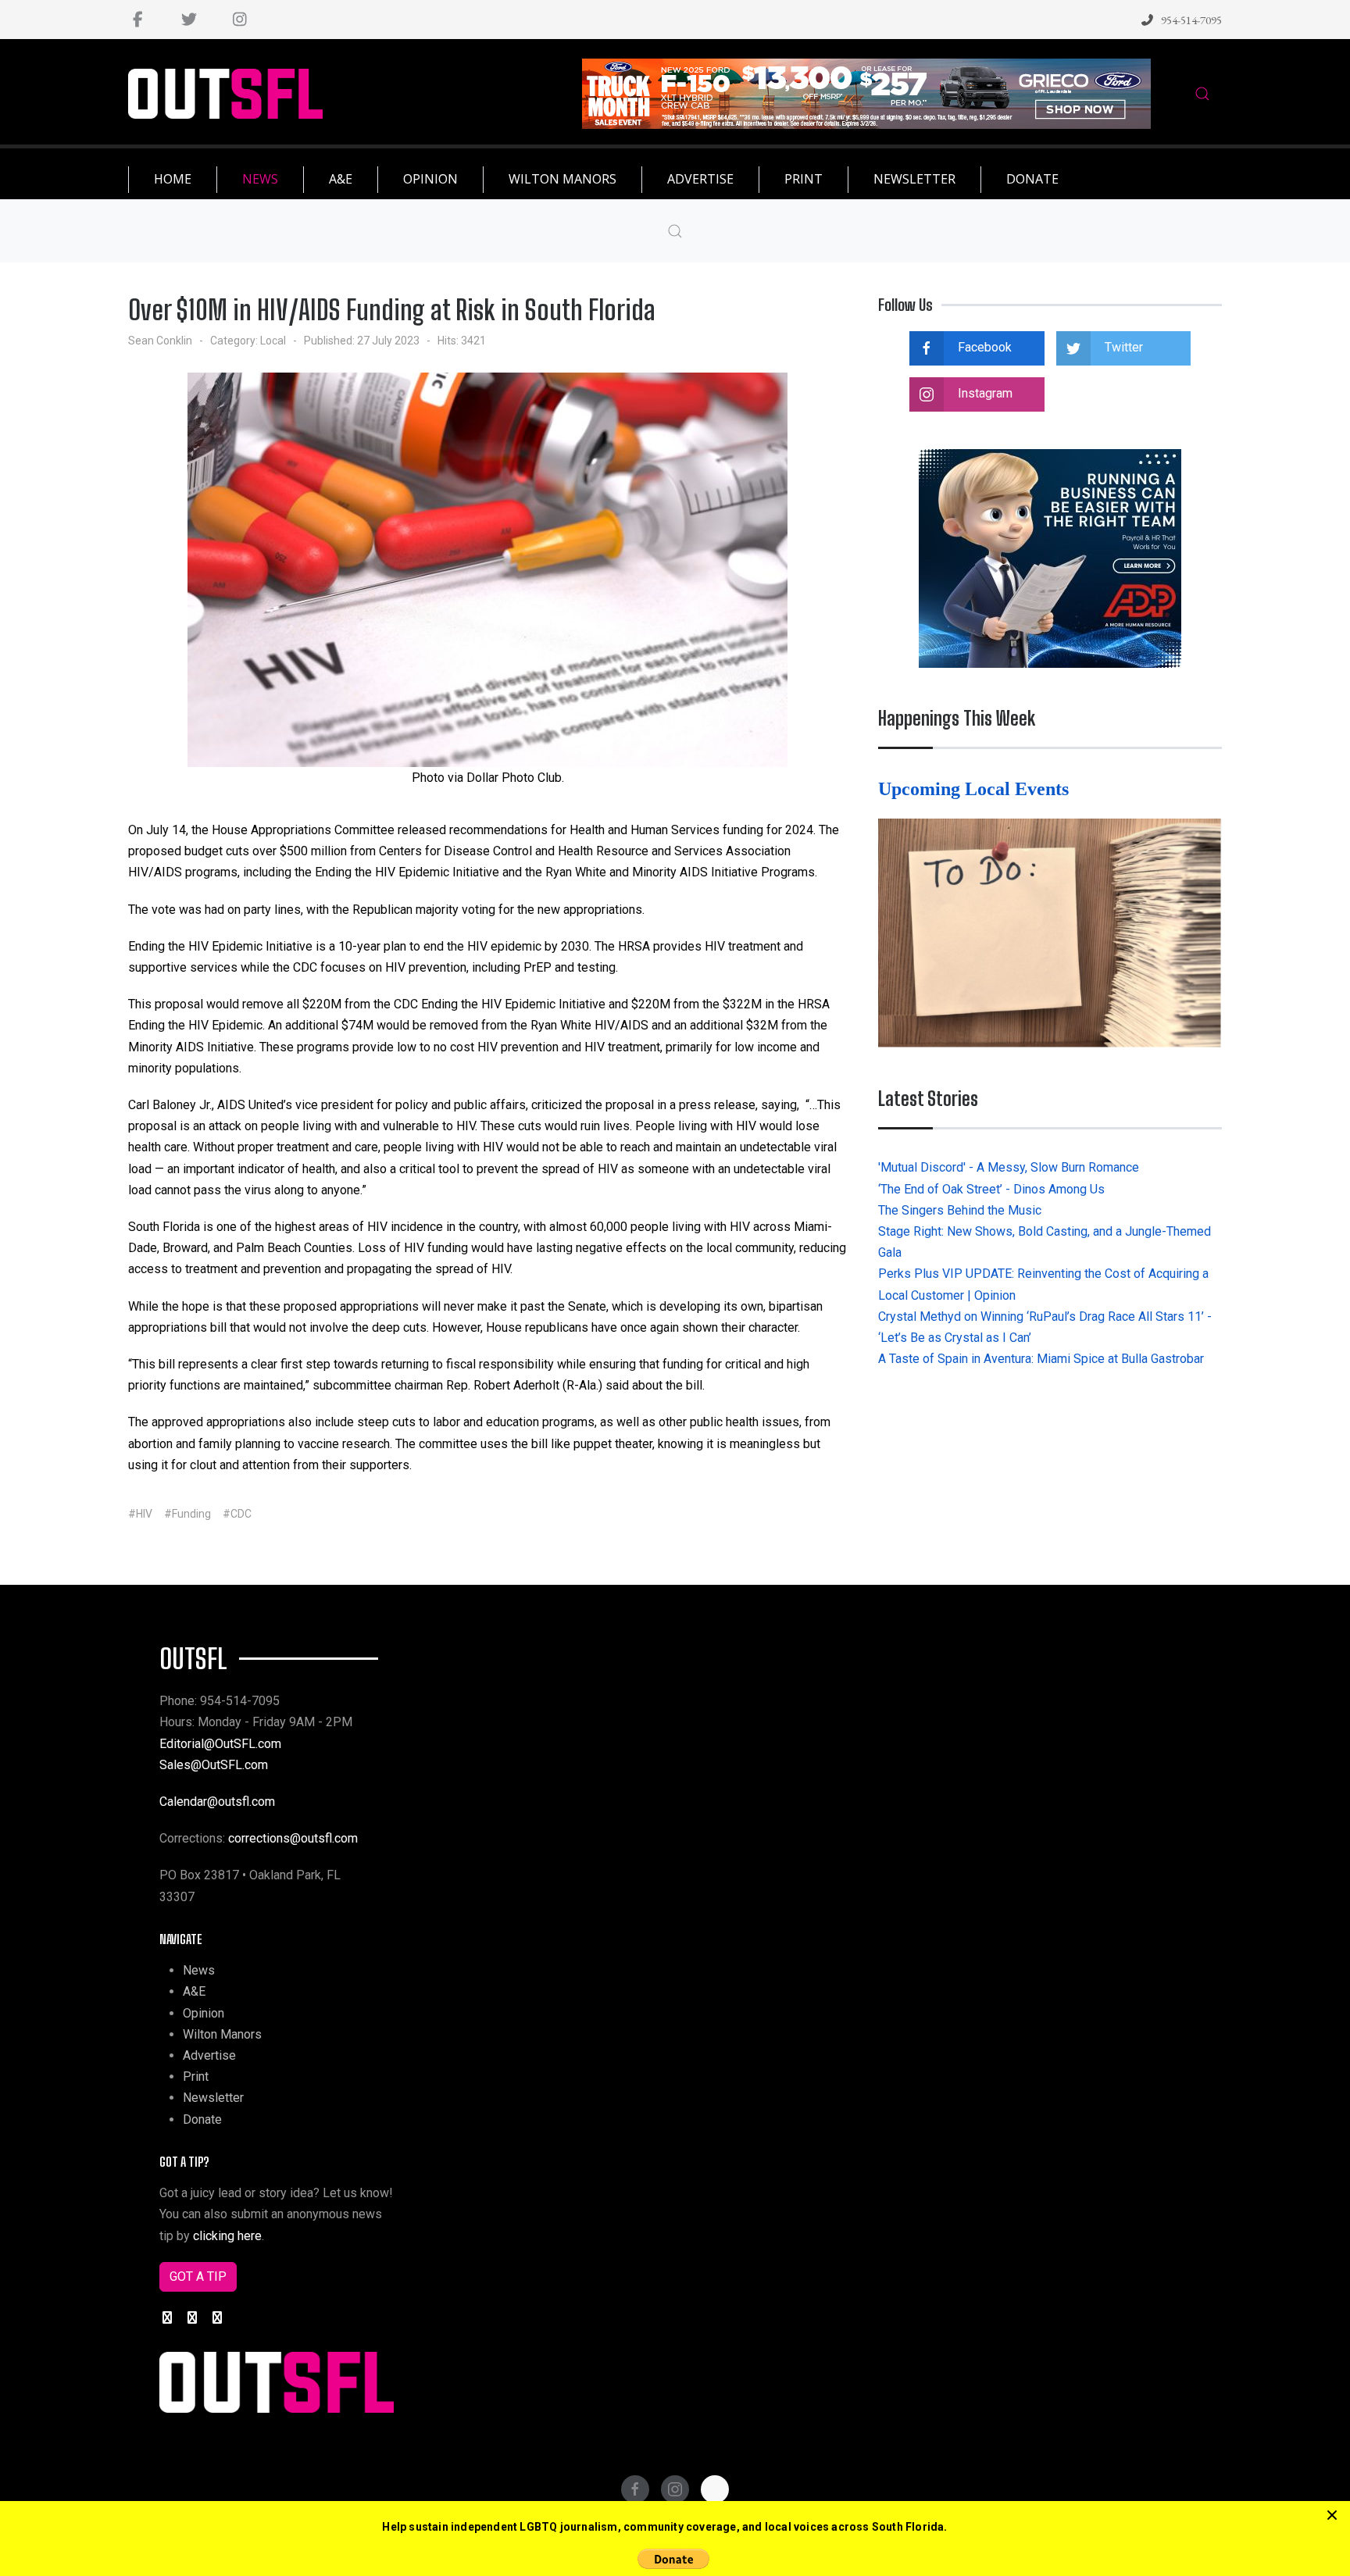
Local (273, 341)
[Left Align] (1332, 2516)
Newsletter (213, 2098)
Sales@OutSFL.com (214, 1765)
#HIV (140, 1514)
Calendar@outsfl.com (217, 1802)
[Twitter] (189, 20)
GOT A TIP (198, 2276)
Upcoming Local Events (976, 789)
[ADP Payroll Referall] (1050, 557)
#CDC (237, 1514)
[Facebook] (138, 20)
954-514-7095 (1191, 20)
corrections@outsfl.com (293, 1838)
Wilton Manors (222, 2034)
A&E (194, 1991)
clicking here (227, 2236)
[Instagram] (239, 20)
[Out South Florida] (225, 94)
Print (196, 2076)
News (199, 1970)
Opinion (204, 2013)
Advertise (209, 2055)
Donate (202, 2119)
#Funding (187, 1514)
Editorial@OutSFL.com (220, 1744)
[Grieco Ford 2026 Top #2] (866, 93)
